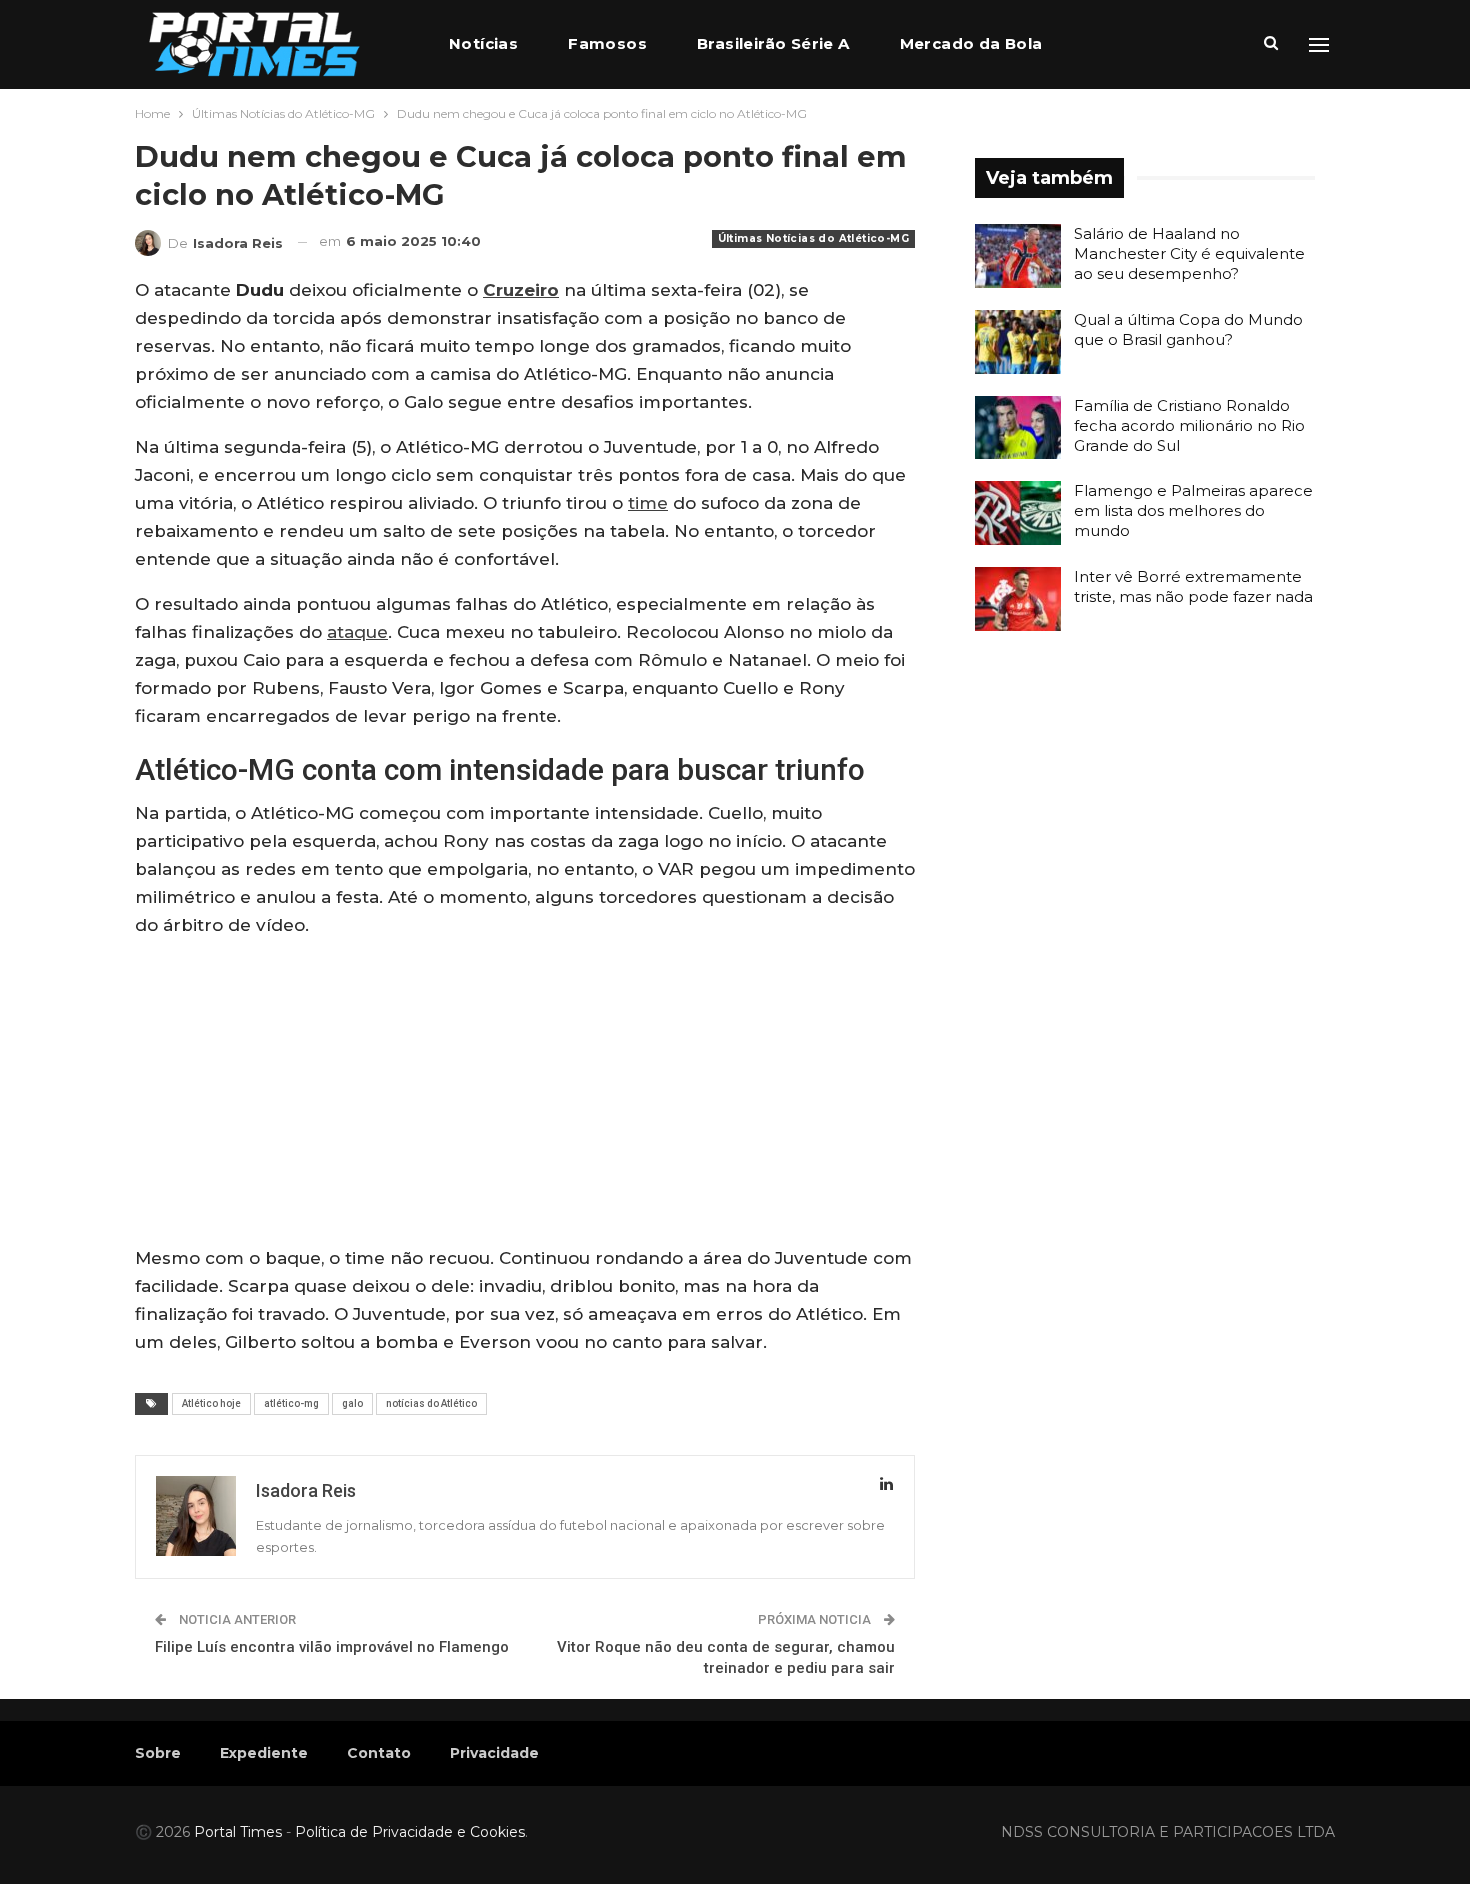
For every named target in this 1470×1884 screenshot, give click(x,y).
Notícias (483, 43)
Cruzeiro (521, 290)
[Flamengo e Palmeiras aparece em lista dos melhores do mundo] (1018, 513)
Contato (379, 1753)
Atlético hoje (211, 1403)
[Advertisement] (525, 1096)
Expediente (264, 1753)
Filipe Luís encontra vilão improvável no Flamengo (332, 1647)
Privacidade (494, 1753)
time (648, 503)
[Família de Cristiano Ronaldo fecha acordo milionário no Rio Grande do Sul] (1018, 428)
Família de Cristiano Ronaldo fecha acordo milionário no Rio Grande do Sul (1189, 425)
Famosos (607, 43)
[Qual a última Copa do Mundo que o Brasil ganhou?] (1018, 342)
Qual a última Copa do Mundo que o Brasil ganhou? (1188, 329)
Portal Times (238, 1832)
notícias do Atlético (431, 1403)
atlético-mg (291, 1403)
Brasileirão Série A (773, 43)
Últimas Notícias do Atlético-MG (813, 238)
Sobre (158, 1753)
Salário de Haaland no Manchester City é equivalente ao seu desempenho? (1189, 253)
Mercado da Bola (971, 43)
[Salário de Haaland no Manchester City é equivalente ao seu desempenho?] (1018, 256)
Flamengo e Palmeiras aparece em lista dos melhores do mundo (1193, 510)
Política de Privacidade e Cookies (410, 1832)
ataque (357, 632)
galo (352, 1403)
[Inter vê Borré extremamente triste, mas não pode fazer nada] (1018, 599)
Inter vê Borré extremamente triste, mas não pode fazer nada (1193, 586)
